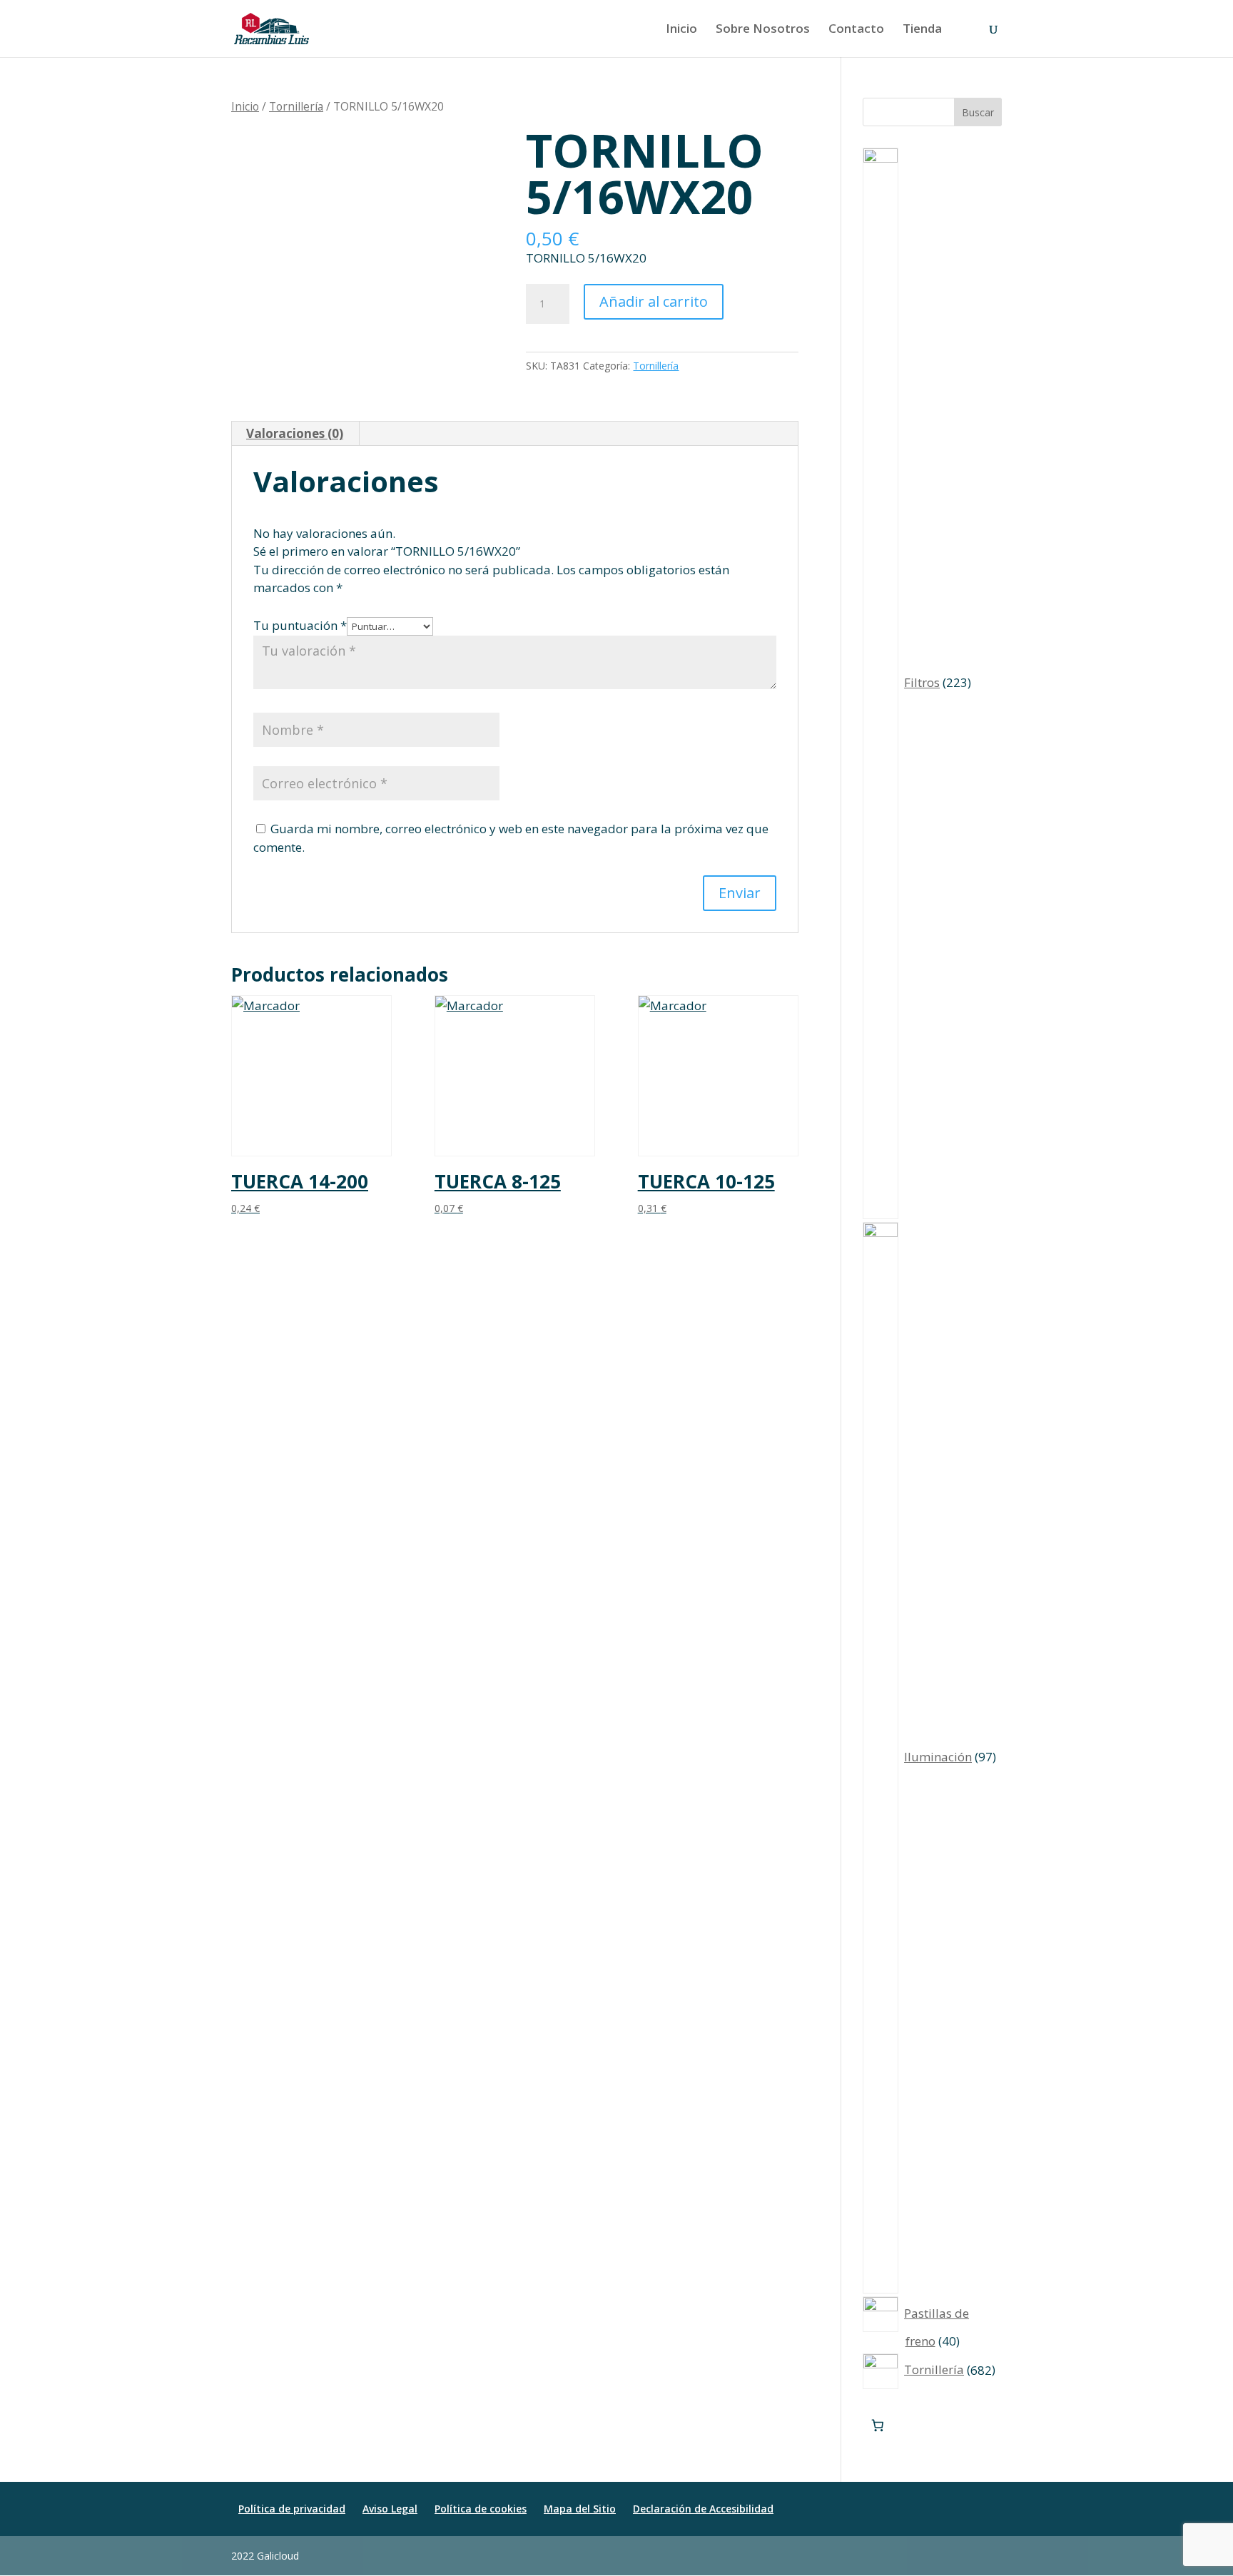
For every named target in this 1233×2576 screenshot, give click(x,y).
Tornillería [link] (296, 106)
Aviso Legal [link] (390, 2509)
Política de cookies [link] (481, 2509)
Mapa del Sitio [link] (580, 2509)
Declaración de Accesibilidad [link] (703, 2509)
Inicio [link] (681, 30)
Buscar (978, 112)
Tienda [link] (922, 30)
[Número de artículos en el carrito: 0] (878, 2426)
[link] (272, 27)
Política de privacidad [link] (292, 2509)
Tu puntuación (300, 625)
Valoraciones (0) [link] (295, 433)
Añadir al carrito (654, 301)
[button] (995, 2556)
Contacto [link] (856, 30)
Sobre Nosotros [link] (763, 30)
